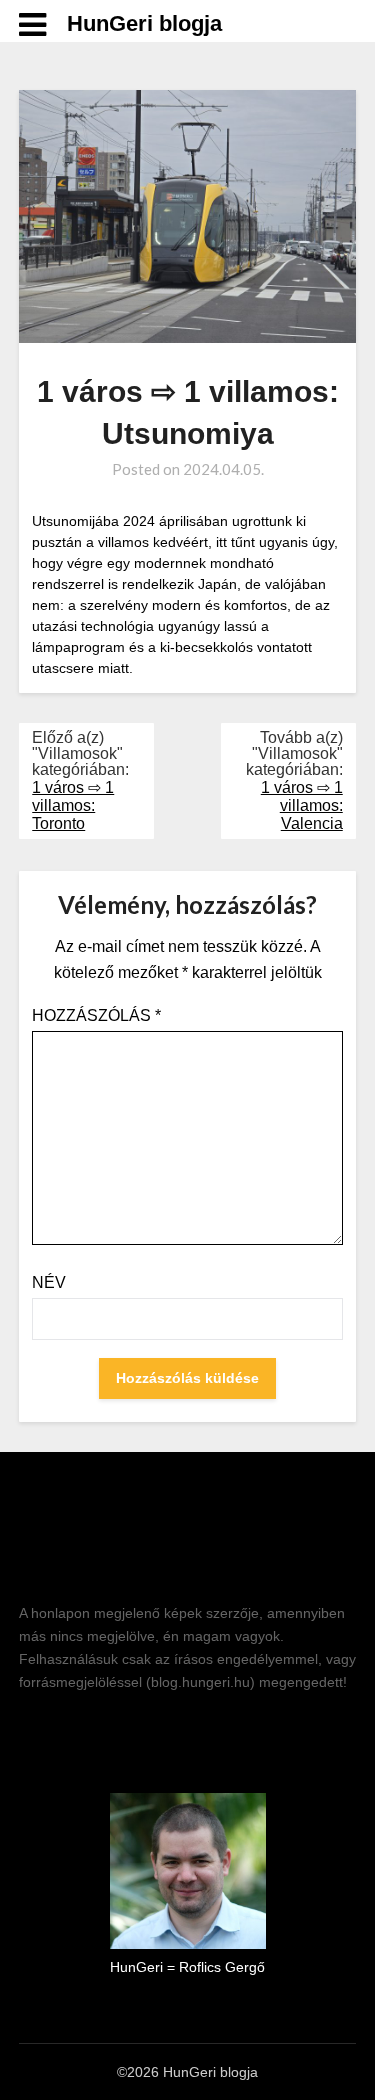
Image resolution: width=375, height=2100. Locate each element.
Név (49, 1282)
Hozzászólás (96, 1015)
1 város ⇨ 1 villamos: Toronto (73, 805)
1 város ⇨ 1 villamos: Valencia (302, 805)
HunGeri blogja (144, 23)
